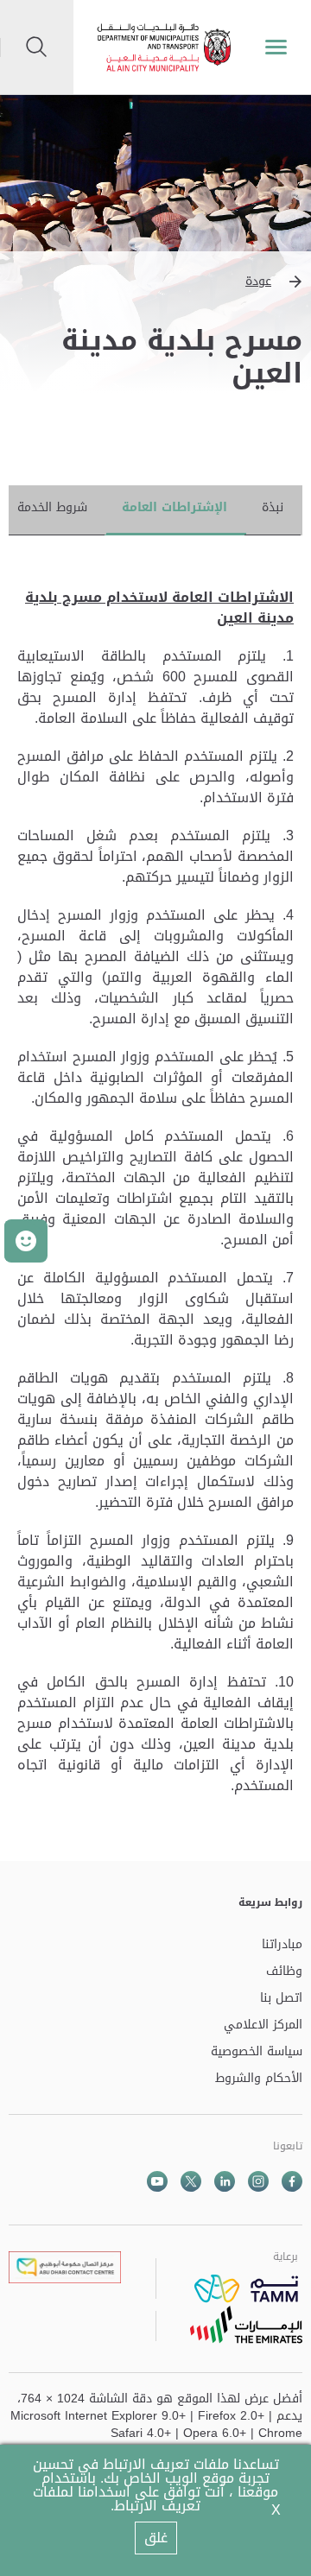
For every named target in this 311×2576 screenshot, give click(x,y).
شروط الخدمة (52, 507)
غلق (156, 2538)
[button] (155, 282)
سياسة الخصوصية (257, 2052)
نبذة (273, 507)
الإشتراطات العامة (175, 507)
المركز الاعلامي (263, 2025)
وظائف (284, 1972)
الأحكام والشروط (259, 2079)
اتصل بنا (281, 1999)
